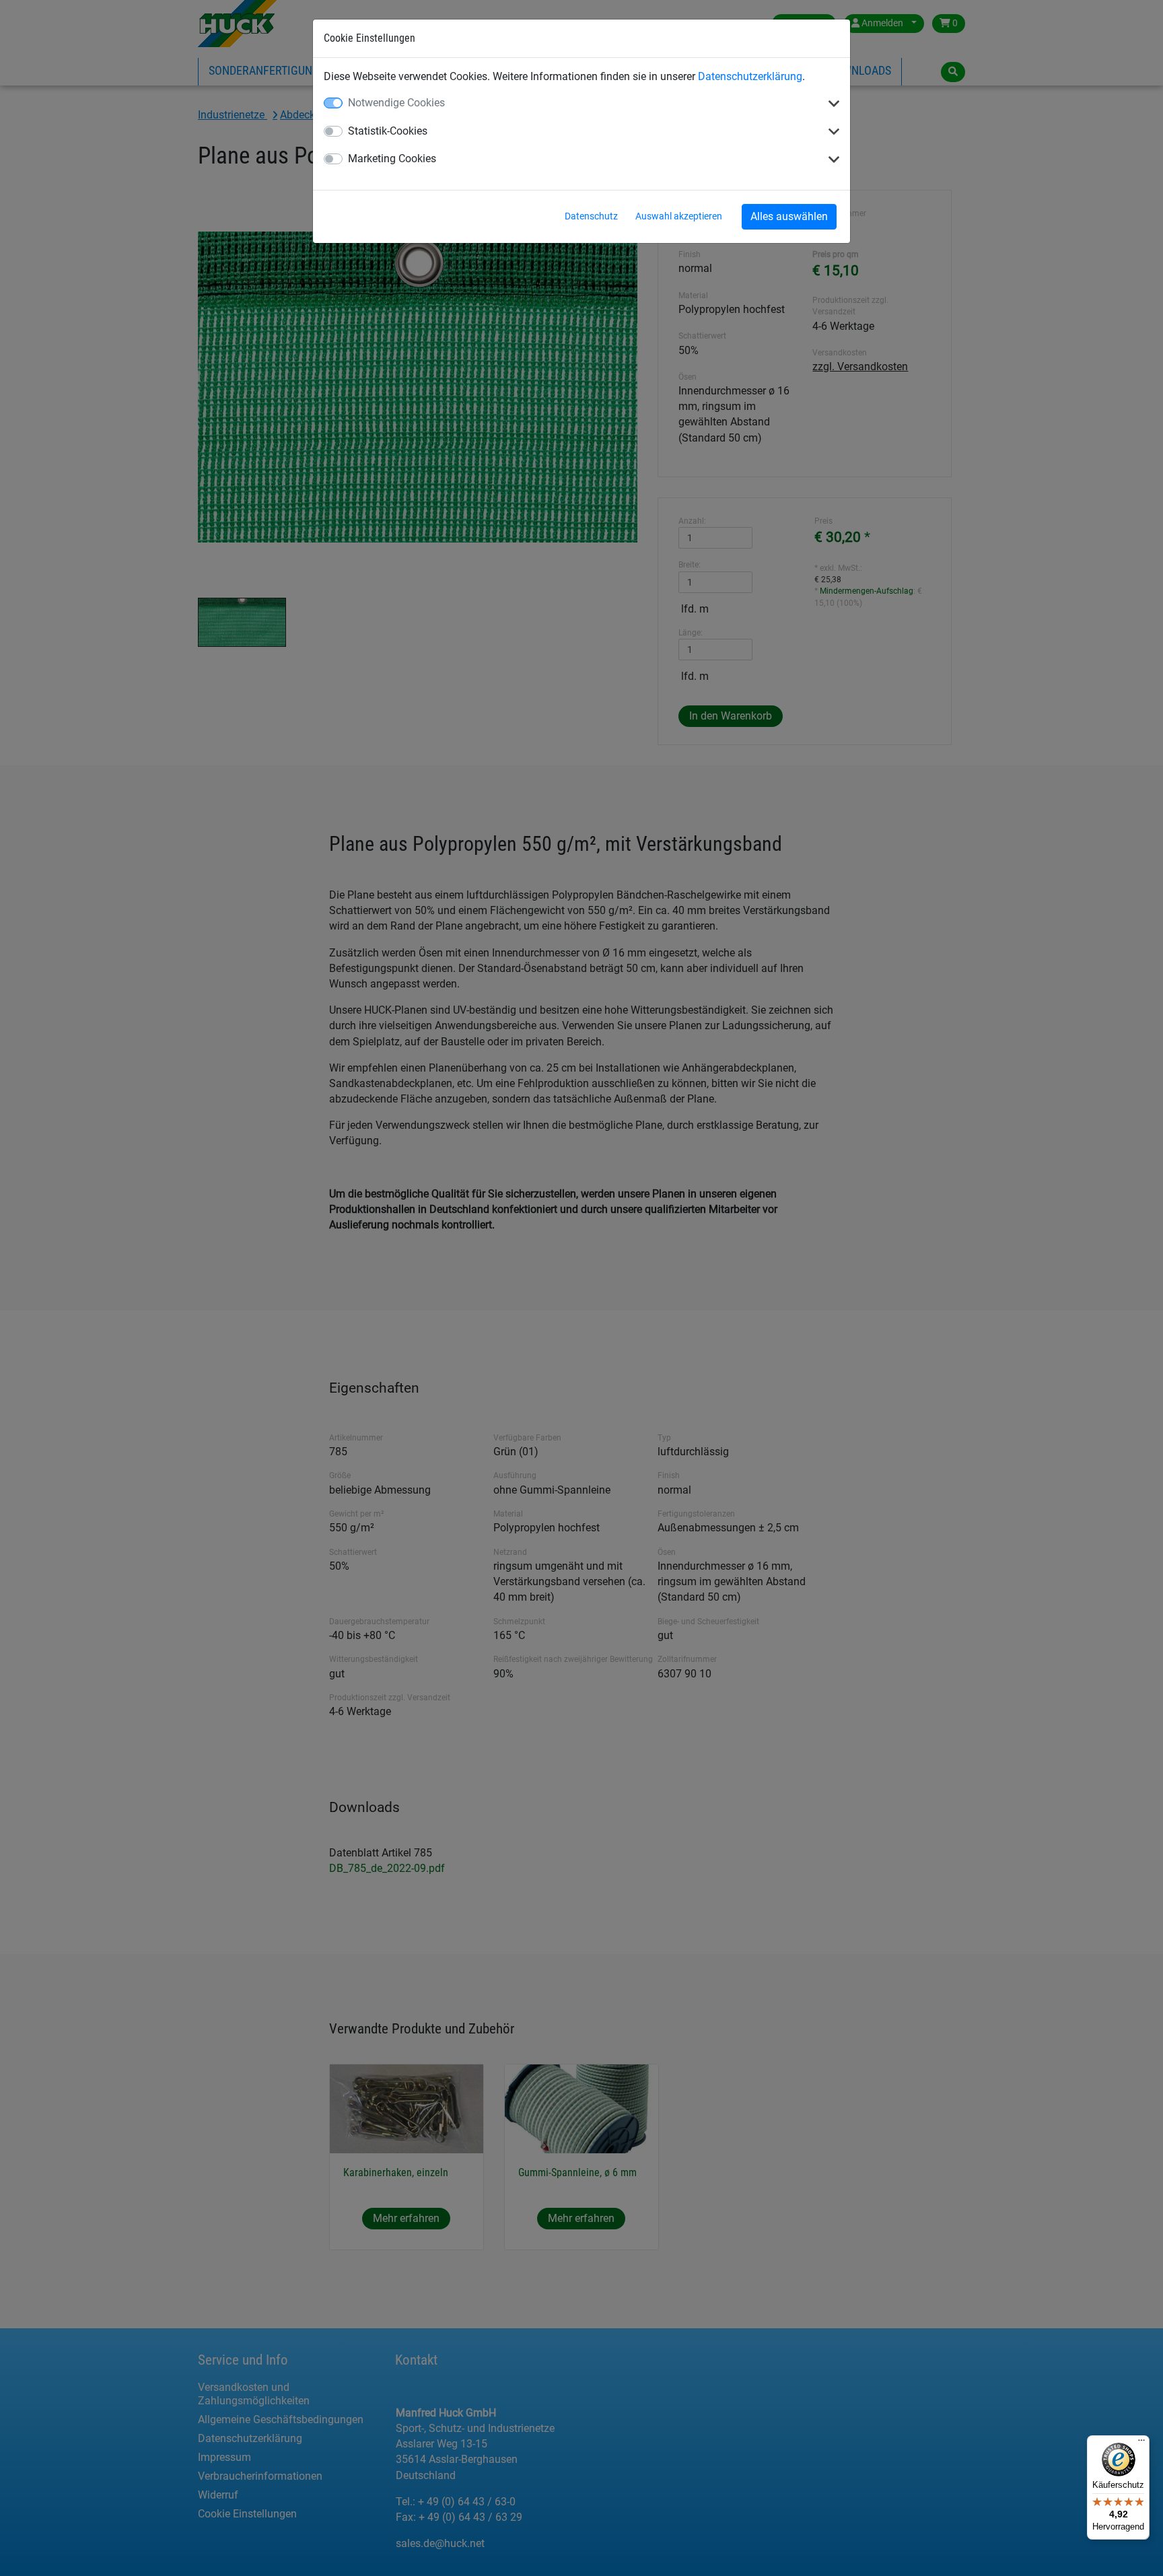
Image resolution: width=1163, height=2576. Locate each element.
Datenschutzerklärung (750, 76)
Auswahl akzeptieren (679, 216)
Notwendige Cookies (396, 103)
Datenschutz (591, 216)
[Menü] (1141, 2443)
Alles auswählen (789, 216)
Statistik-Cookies (388, 131)
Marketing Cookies (392, 159)
